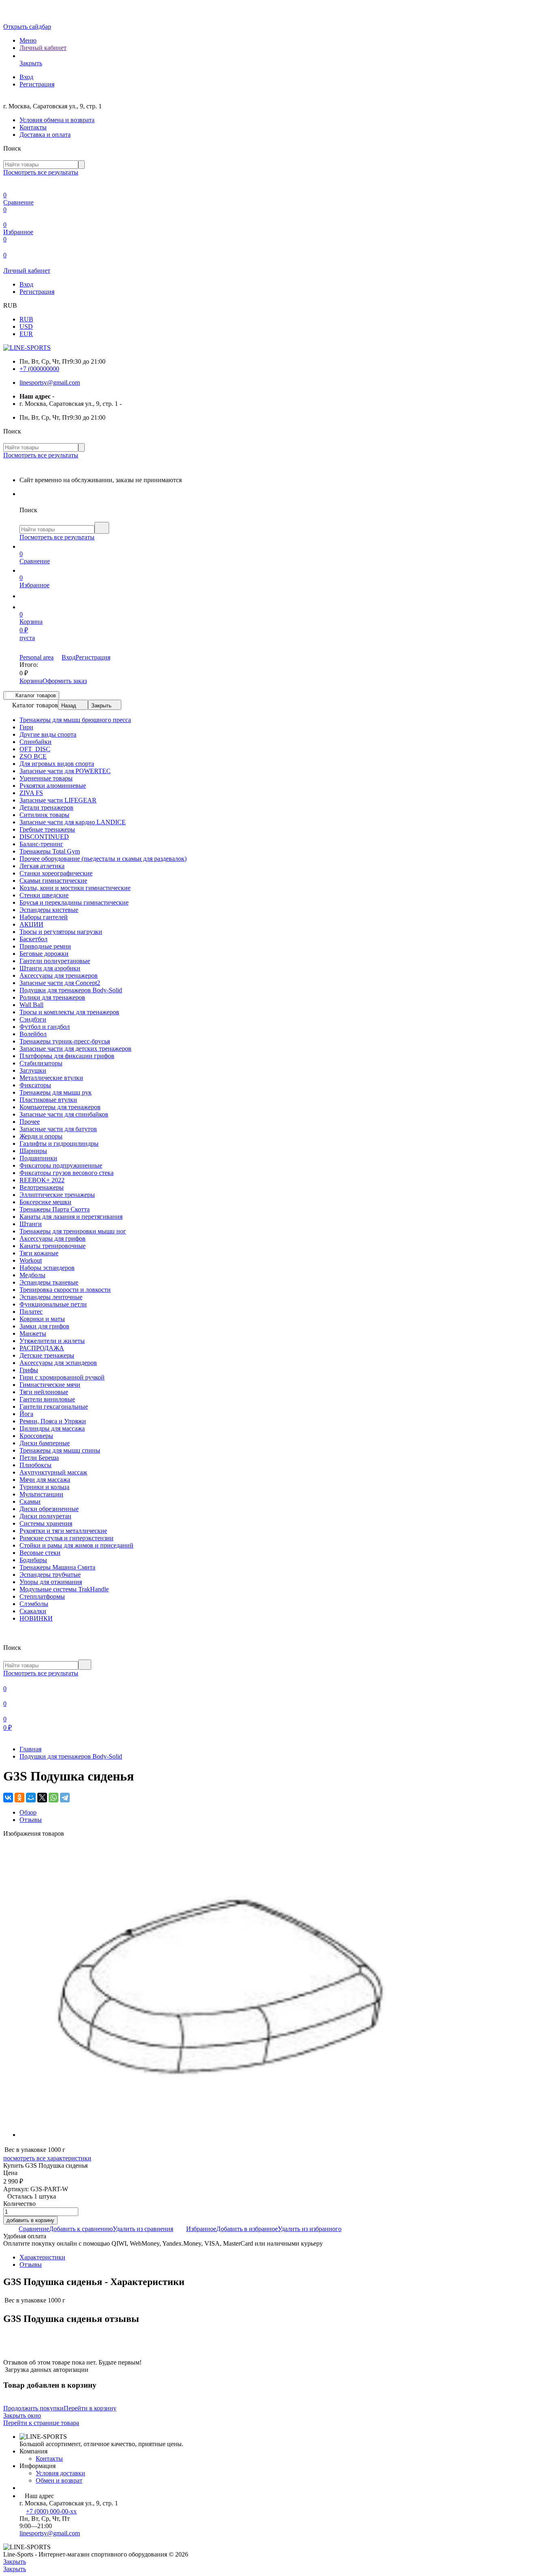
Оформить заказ (65, 681)
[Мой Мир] (31, 1798)
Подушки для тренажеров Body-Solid (71, 1756)
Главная (30, 1749)
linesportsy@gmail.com (50, 383)
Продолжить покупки (33, 2408)
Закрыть (101, 706)
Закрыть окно (22, 2415)
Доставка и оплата (45, 135)
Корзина (31, 681)
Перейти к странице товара (41, 2423)
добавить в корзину (30, 2220)
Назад (69, 706)
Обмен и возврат (59, 2480)
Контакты (33, 127)
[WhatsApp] (54, 1798)
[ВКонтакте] (8, 1798)
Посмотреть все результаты (41, 172)
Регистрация (37, 84)
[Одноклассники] (19, 1798)
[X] (42, 1798)
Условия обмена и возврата (57, 120)
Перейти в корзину (90, 2408)
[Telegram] (65, 1798)
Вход (26, 77)
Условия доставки (60, 2473)
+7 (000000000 (39, 369)
